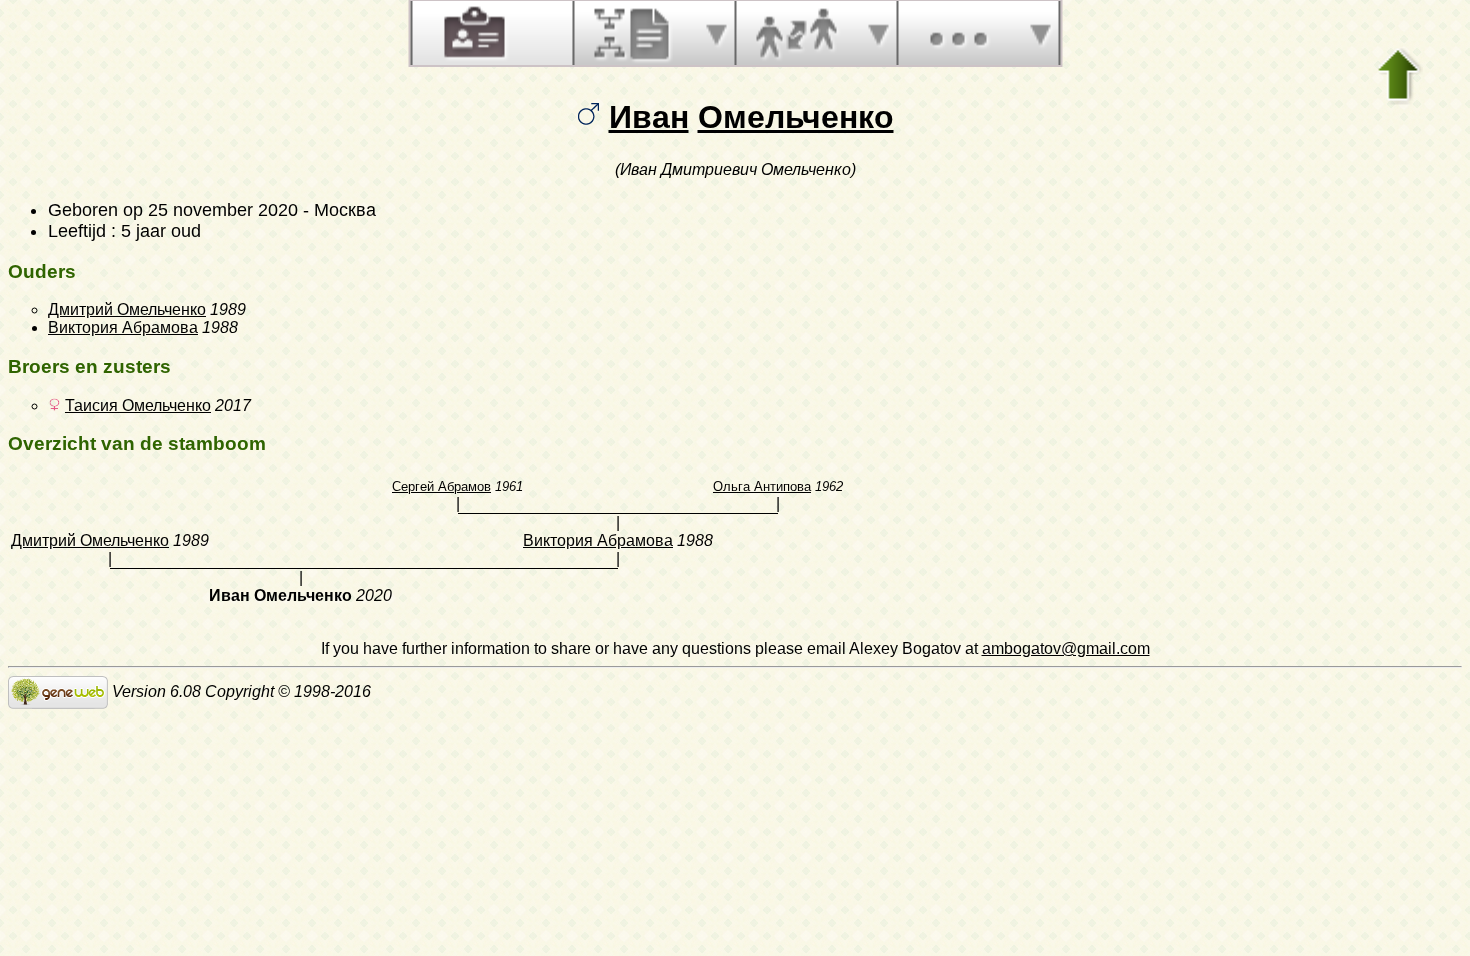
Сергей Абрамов (441, 486)
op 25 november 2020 (210, 210)
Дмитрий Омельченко (127, 309)
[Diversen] (958, 33)
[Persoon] (472, 33)
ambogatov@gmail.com (1066, 648)
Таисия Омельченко (138, 405)
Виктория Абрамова (123, 327)
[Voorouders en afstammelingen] (634, 33)
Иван (649, 117)
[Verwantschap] (796, 33)
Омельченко (796, 117)
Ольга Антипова (762, 486)
